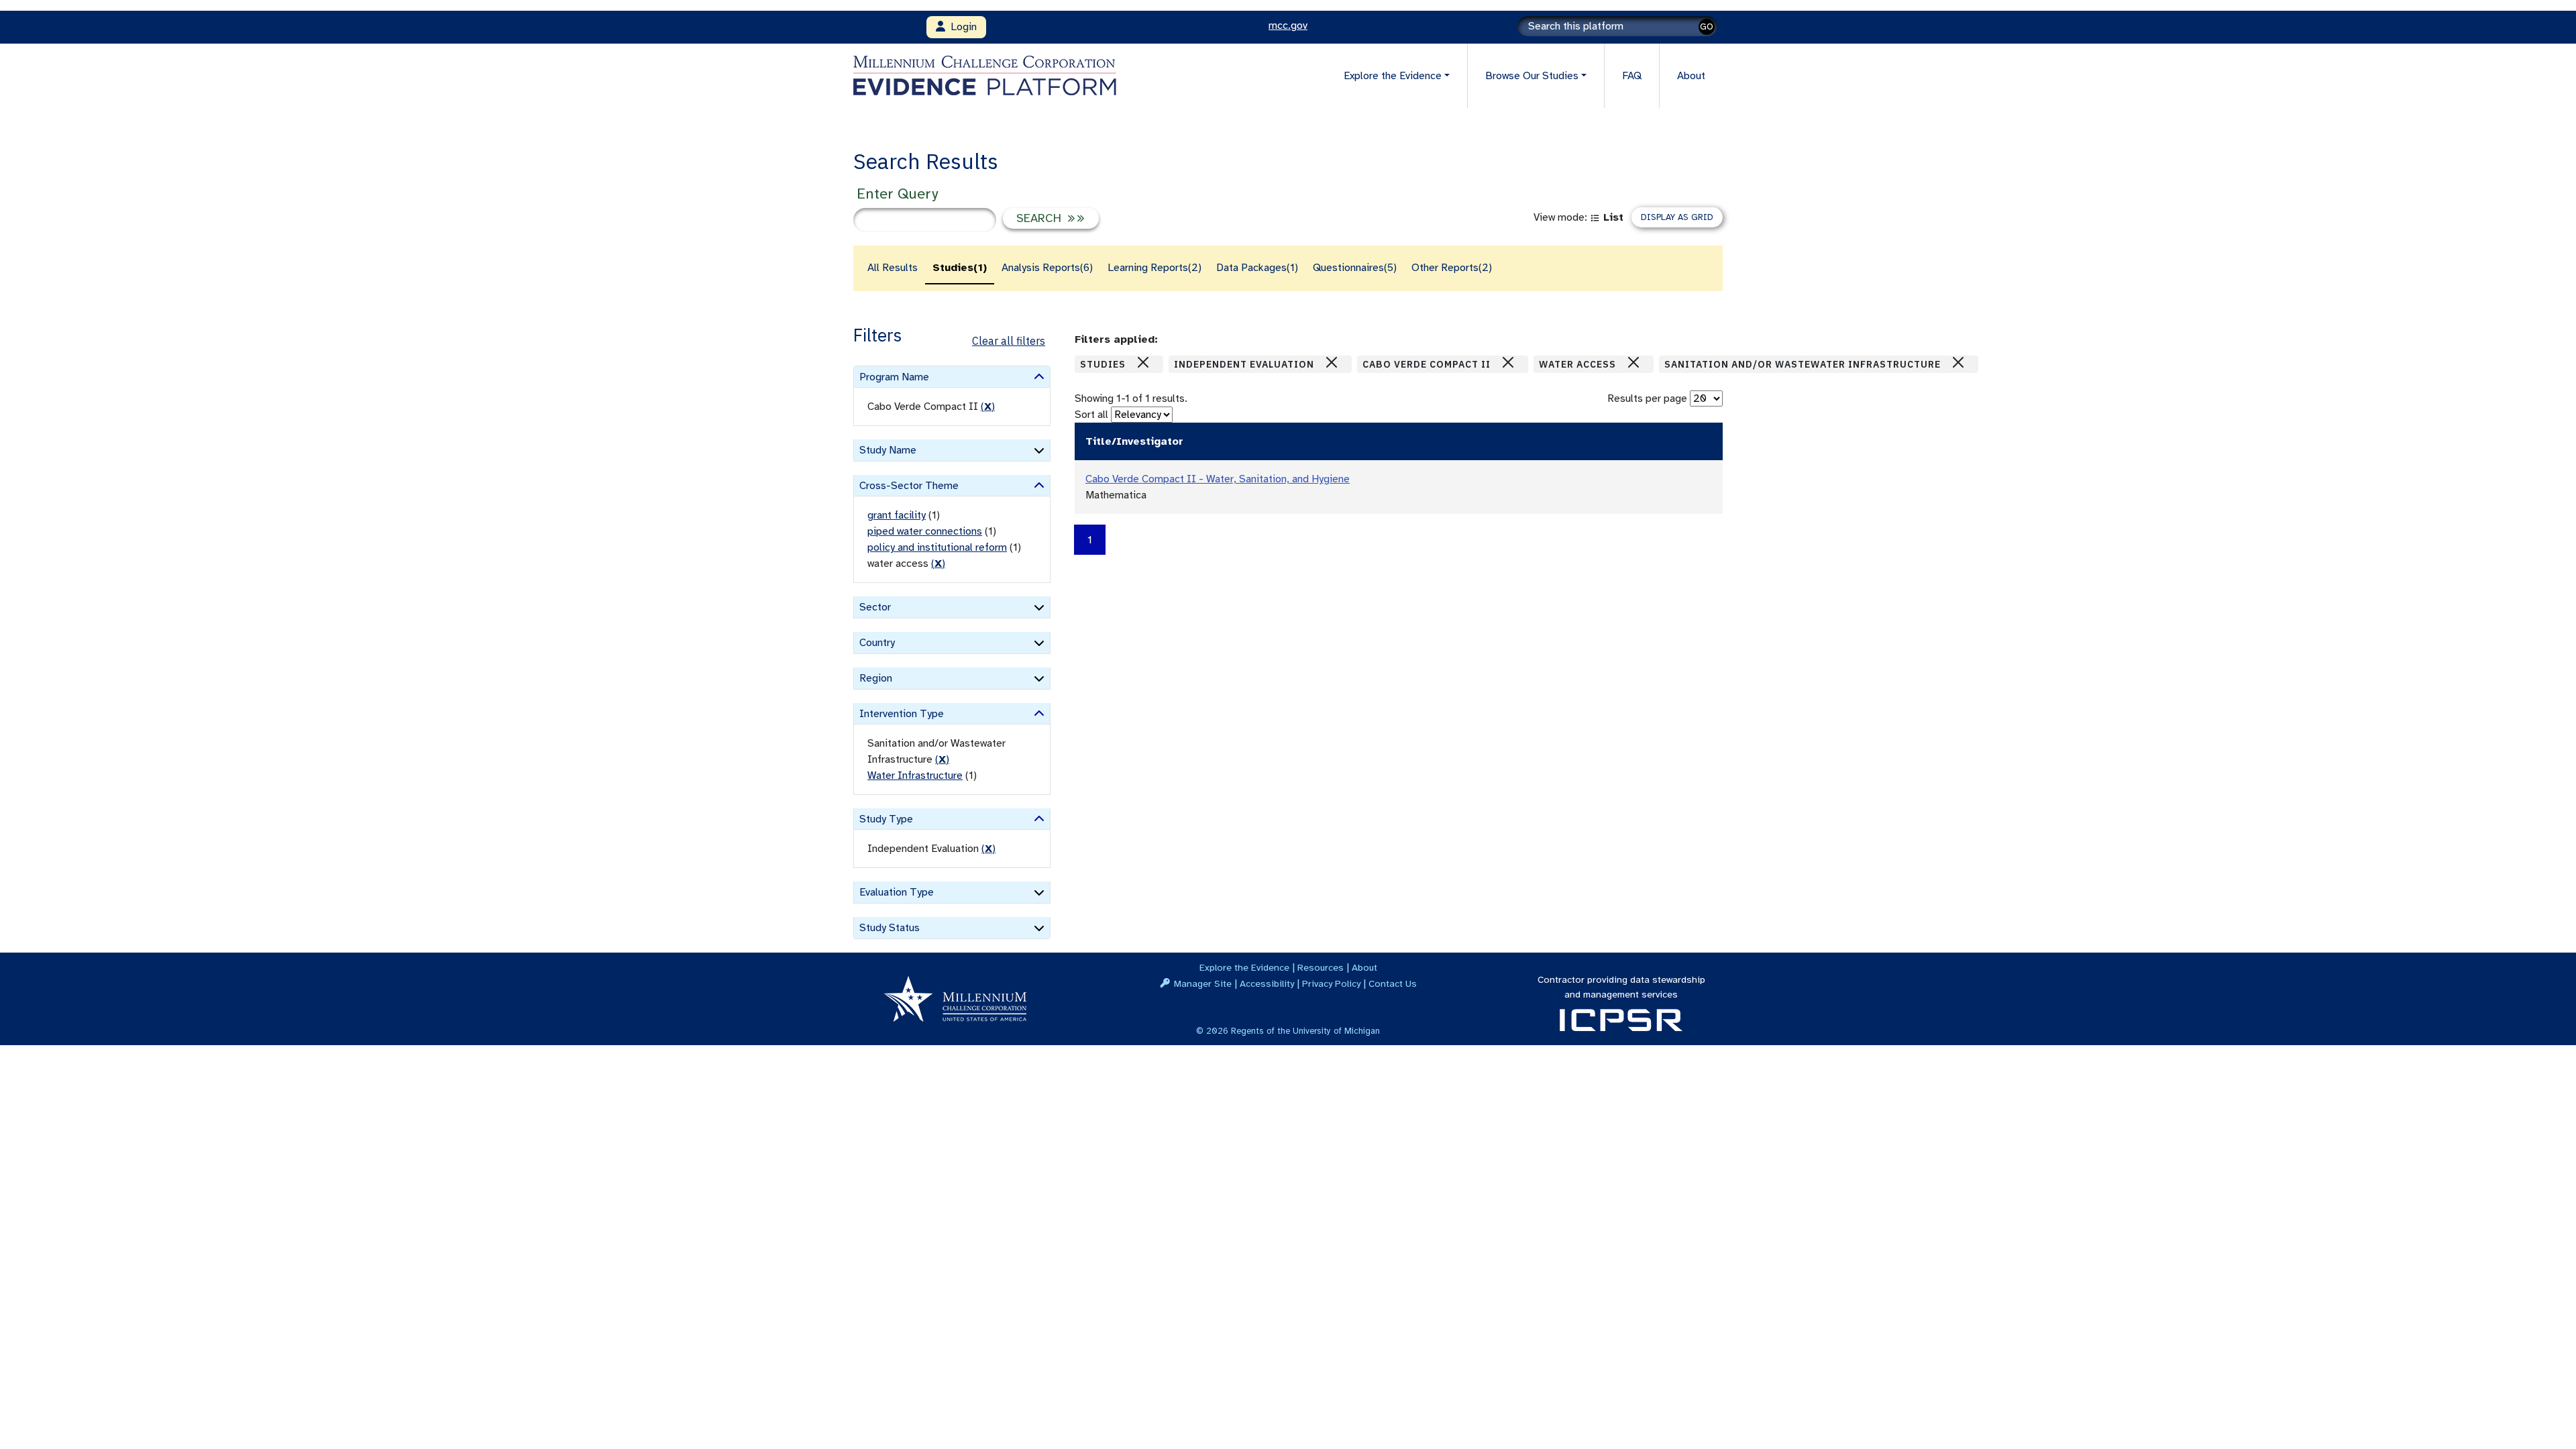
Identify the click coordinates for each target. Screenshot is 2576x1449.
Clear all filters (1009, 341)
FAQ (1632, 76)
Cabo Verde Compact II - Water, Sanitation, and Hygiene (1218, 479)
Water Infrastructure (915, 775)
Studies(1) (960, 268)
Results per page (1647, 398)
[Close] (1143, 362)
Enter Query (897, 194)
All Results (893, 268)
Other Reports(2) (1452, 268)
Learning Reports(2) (1155, 268)
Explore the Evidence (1244, 967)
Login (961, 27)
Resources (1321, 967)
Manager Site (1203, 983)
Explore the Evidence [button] (1393, 76)
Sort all (1091, 415)
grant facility (897, 515)
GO (1707, 26)
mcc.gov (1288, 25)
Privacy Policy (1331, 983)
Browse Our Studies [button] (1532, 76)
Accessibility (1267, 983)
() (988, 407)
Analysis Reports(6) (1047, 268)
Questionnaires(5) (1355, 268)
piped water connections (925, 531)
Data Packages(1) (1257, 268)
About (1691, 76)
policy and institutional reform (937, 547)
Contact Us (1393, 983)
